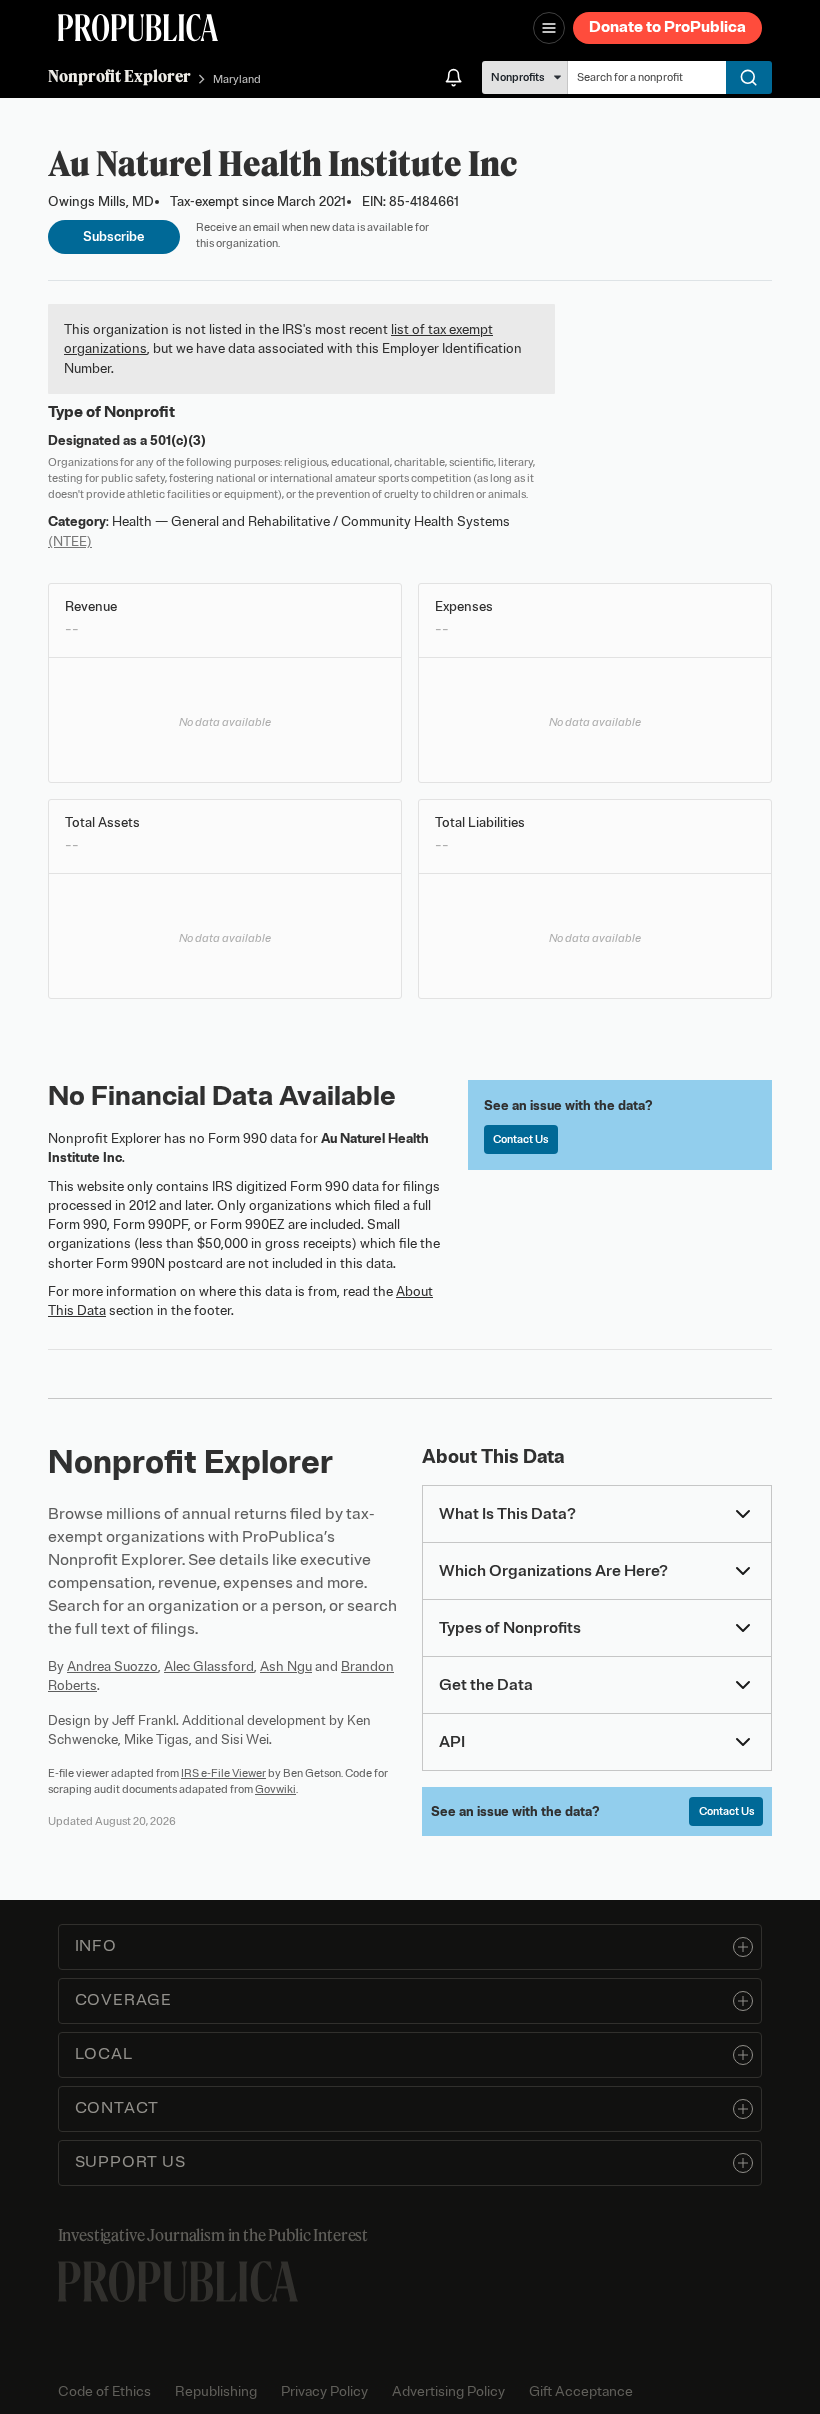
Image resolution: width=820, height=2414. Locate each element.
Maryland (237, 79)
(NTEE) (70, 541)
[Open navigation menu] (549, 28)
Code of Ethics (104, 2391)
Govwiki (275, 1789)
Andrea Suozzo (112, 1666)
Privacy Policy (324, 2391)
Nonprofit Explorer (119, 76)
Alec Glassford (209, 1666)
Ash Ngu (286, 1666)
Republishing (216, 2391)
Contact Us (520, 1139)
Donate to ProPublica (667, 27)
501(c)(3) (178, 440)
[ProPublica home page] (178, 2281)
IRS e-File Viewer (223, 1773)
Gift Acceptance (581, 2391)
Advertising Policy (448, 2391)
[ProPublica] (138, 27)
